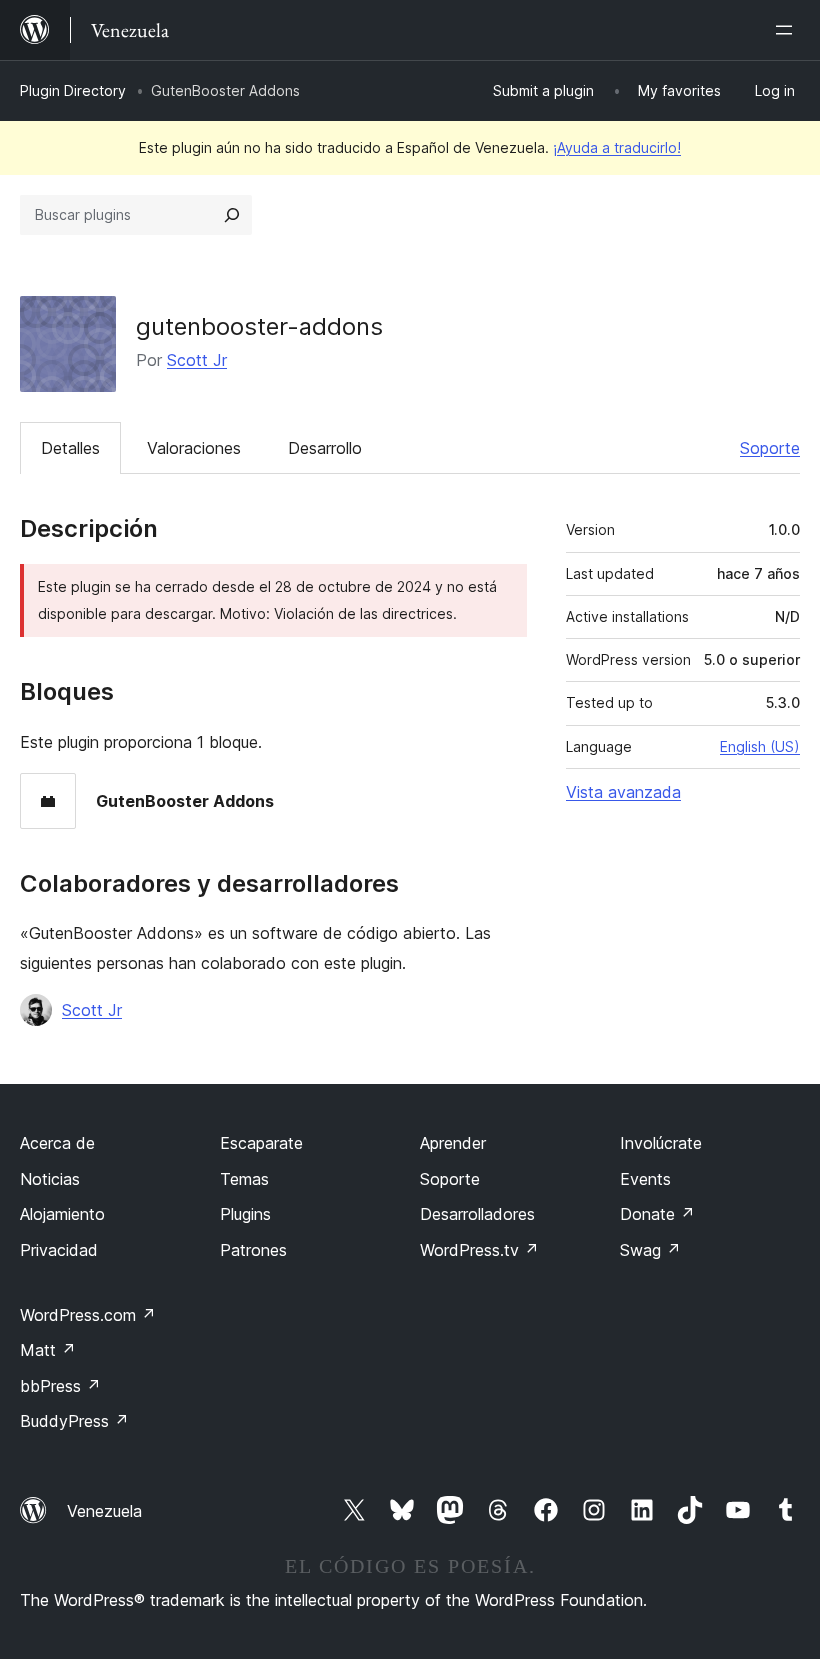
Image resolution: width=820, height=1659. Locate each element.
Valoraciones (194, 448)
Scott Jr (197, 360)
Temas (244, 1179)
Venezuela (104, 1511)
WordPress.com (88, 1315)
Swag (650, 1250)
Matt (48, 1350)
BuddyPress (74, 1421)
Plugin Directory (73, 90)
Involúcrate (661, 1143)
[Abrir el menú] (788, 30)
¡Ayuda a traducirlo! (617, 147)
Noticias (50, 1179)
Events (645, 1179)
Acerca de (57, 1143)
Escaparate (261, 1143)
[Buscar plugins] (232, 215)
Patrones (253, 1250)
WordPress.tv (479, 1250)
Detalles (70, 448)
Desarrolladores (477, 1214)
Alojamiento (62, 1214)
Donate (657, 1214)
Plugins (245, 1214)
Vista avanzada (623, 792)
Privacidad (59, 1250)
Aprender (453, 1143)
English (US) (760, 746)
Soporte (770, 448)
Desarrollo (325, 448)
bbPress (60, 1386)
